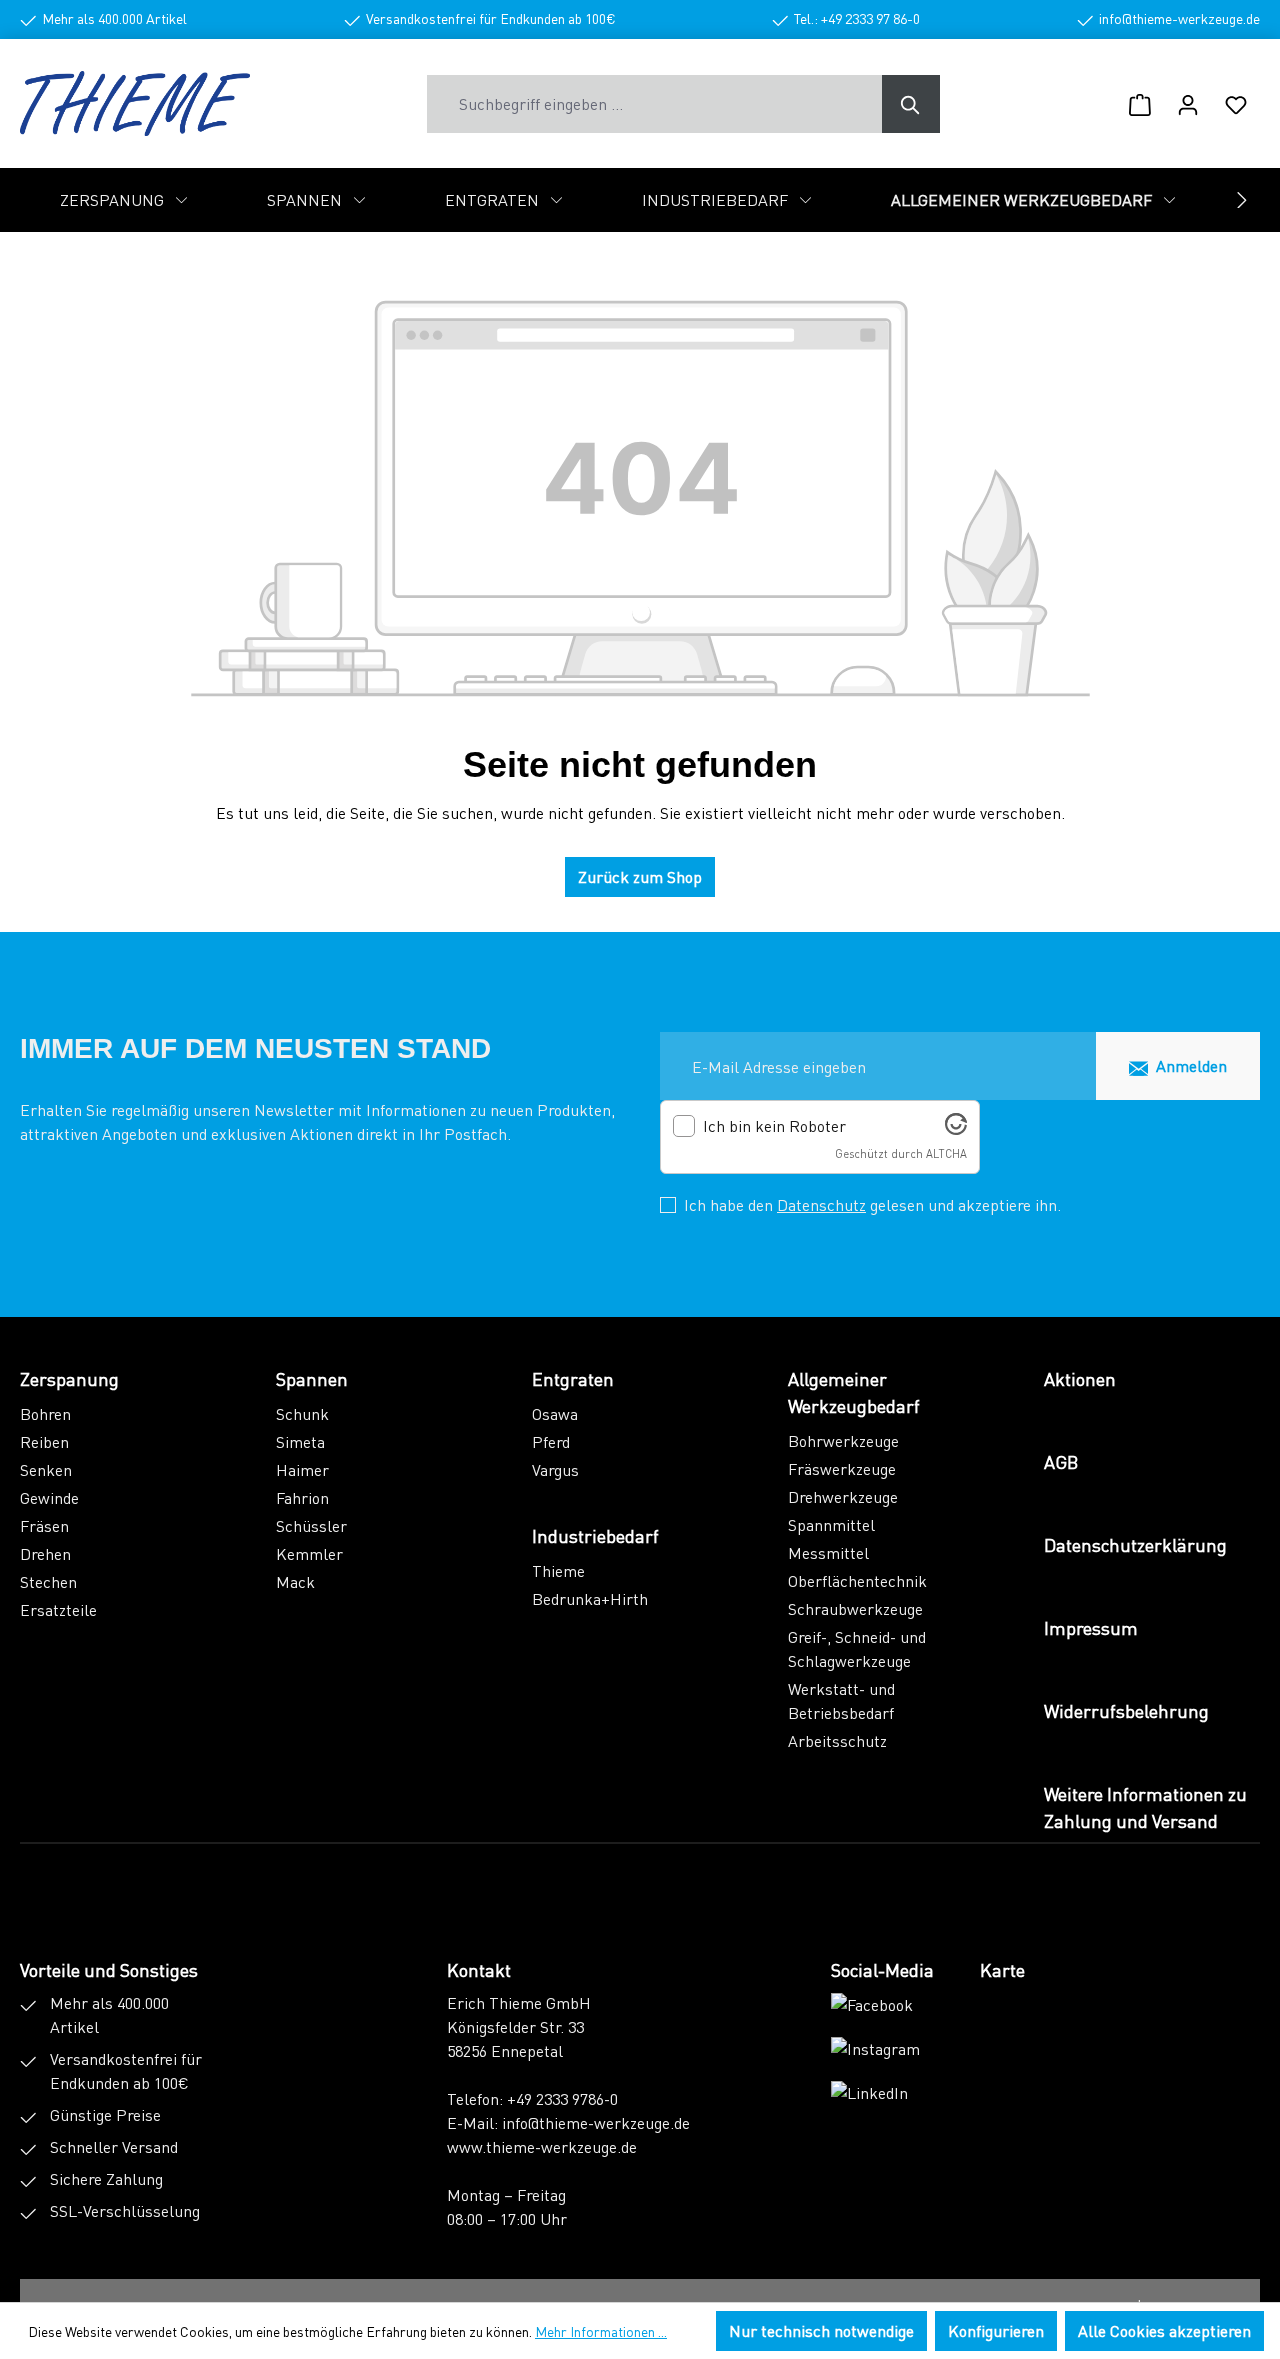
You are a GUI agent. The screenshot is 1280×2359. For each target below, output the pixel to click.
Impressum (1091, 1627)
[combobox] (655, 104)
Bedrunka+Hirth (590, 1598)
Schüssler (311, 1525)
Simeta (300, 1441)
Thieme (558, 1570)
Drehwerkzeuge (843, 1496)
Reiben (44, 1441)
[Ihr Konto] (1188, 104)
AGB (1061, 1461)
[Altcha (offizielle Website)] (956, 1128)
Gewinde (49, 1497)
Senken (46, 1469)
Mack (295, 1581)
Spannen (312, 1378)
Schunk (302, 1413)
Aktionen (1080, 1378)
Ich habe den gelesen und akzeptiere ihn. (872, 1204)
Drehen (45, 1553)
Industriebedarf (595, 1535)
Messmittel (828, 1552)
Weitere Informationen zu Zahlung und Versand (1145, 1807)
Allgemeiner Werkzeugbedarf (854, 1392)
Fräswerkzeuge (842, 1468)
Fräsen (44, 1525)
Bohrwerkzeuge (843, 1440)
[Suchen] (911, 104)
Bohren (45, 1413)
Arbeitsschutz (837, 1740)
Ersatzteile (58, 1609)
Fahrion (302, 1497)
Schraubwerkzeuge (855, 1608)
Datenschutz (821, 1204)
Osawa (555, 1413)
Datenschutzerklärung (1135, 1544)
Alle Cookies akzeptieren (1164, 2330)
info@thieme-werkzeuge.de (596, 2122)
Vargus (555, 1469)
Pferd (551, 1441)
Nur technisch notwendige (821, 2330)
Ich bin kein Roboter (774, 1126)
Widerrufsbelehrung (1126, 1710)
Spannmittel (831, 1524)
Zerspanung (69, 1378)
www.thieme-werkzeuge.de (542, 2146)
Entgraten (573, 1378)
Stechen (48, 1581)
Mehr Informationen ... (601, 2331)
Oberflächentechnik (857, 1580)
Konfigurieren (996, 2330)
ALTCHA (946, 1153)
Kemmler (309, 1553)
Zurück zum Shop (640, 876)
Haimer (302, 1469)
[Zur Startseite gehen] (135, 103)
